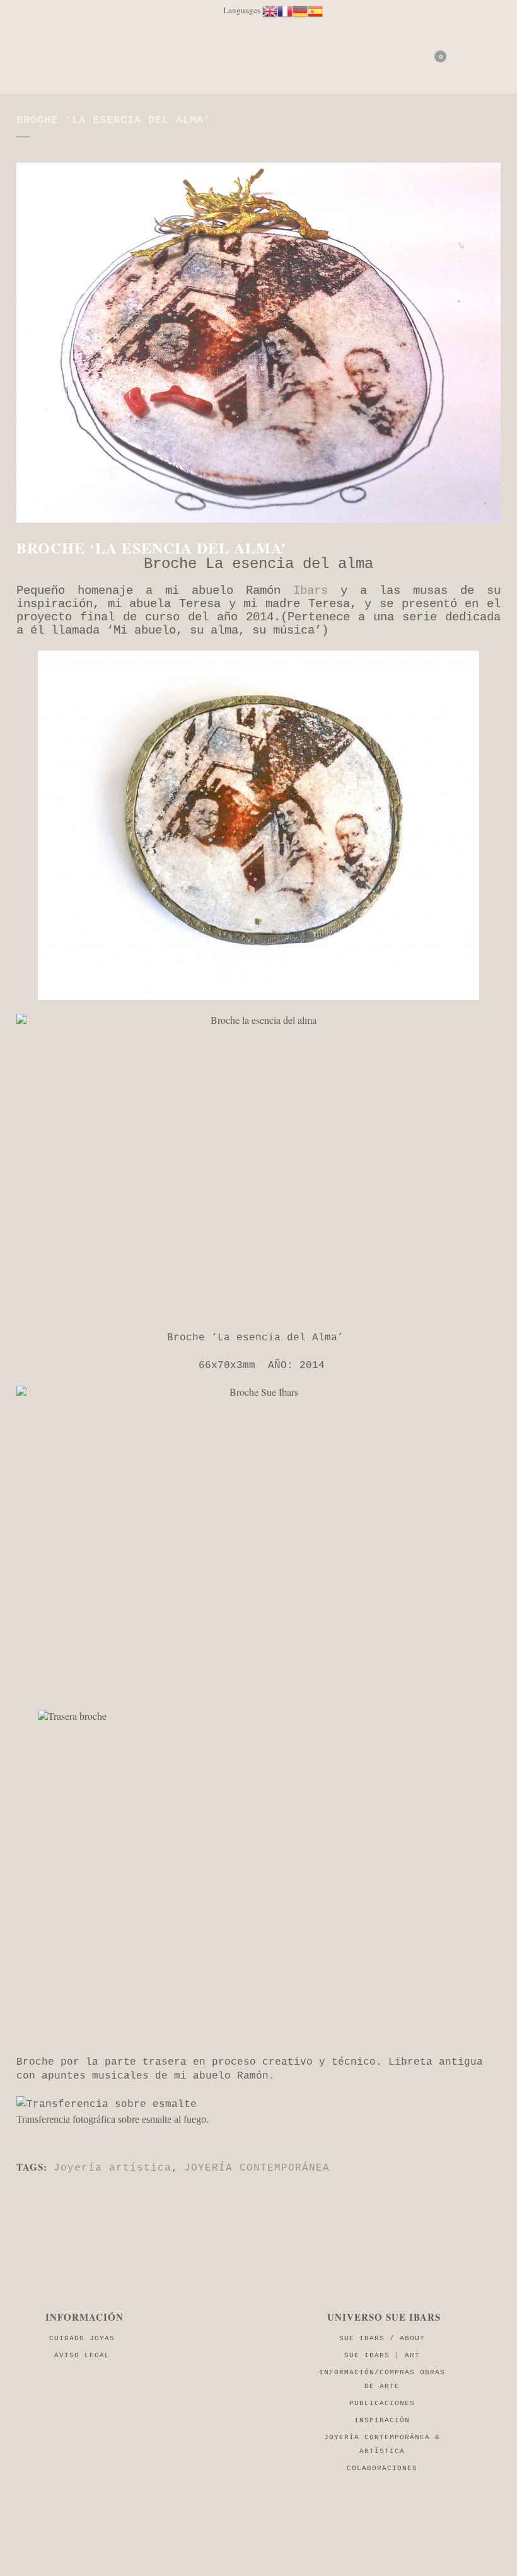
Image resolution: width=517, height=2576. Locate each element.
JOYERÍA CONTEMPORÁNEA (257, 2168)
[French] (285, 10)
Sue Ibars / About (382, 2338)
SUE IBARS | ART (382, 2355)
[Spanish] (315, 10)
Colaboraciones (382, 2468)
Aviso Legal (82, 2355)
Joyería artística (113, 2168)
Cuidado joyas (82, 2338)
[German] (300, 10)
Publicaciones (382, 2403)
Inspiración (382, 2420)
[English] (270, 10)
